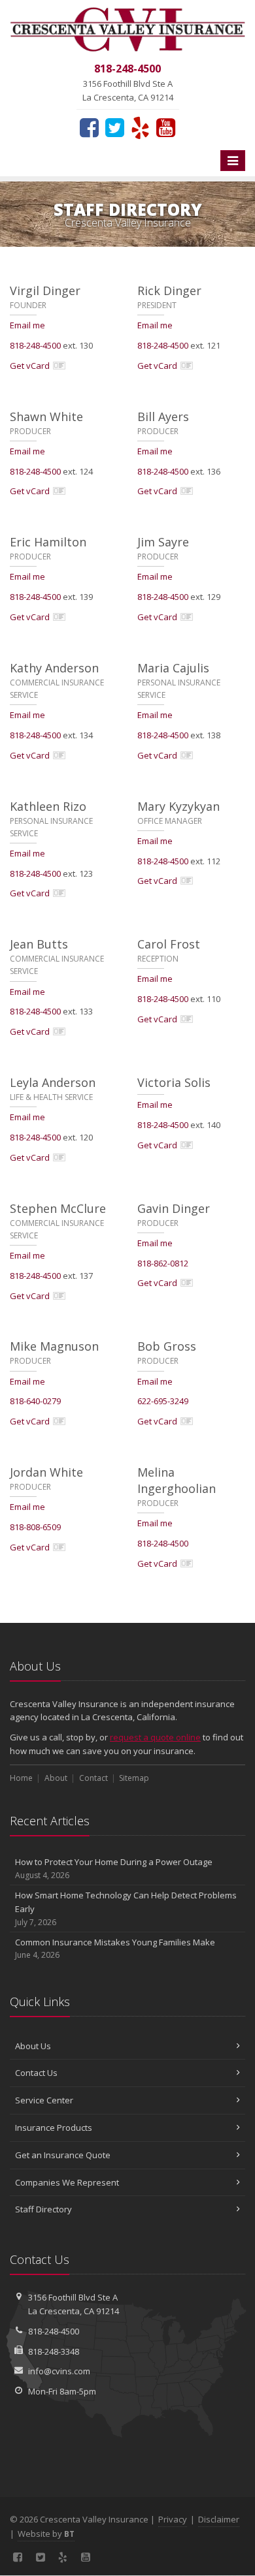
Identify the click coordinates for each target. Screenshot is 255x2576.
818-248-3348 (54, 2351)
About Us (33, 2046)
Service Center (44, 2100)
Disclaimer (219, 2519)
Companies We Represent (67, 2182)
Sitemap (134, 1778)
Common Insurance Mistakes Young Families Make (115, 1949)
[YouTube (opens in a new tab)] (166, 127)
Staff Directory (43, 2209)
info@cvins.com (59, 2371)
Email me (27, 325)
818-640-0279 (35, 1401)
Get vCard (30, 366)
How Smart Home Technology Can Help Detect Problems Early (126, 1908)
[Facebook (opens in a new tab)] (89, 127)
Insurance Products (54, 2128)
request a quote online (155, 1737)
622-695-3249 (163, 1401)
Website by (46, 2534)
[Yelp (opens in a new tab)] (140, 127)
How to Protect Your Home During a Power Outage (114, 1868)
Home (21, 1778)
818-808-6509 (35, 1527)
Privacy (173, 2519)
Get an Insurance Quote (63, 2155)
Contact (93, 1778)
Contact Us (36, 2073)
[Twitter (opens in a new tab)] (115, 127)
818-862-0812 (163, 1263)
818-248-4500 (35, 345)
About (56, 1778)
